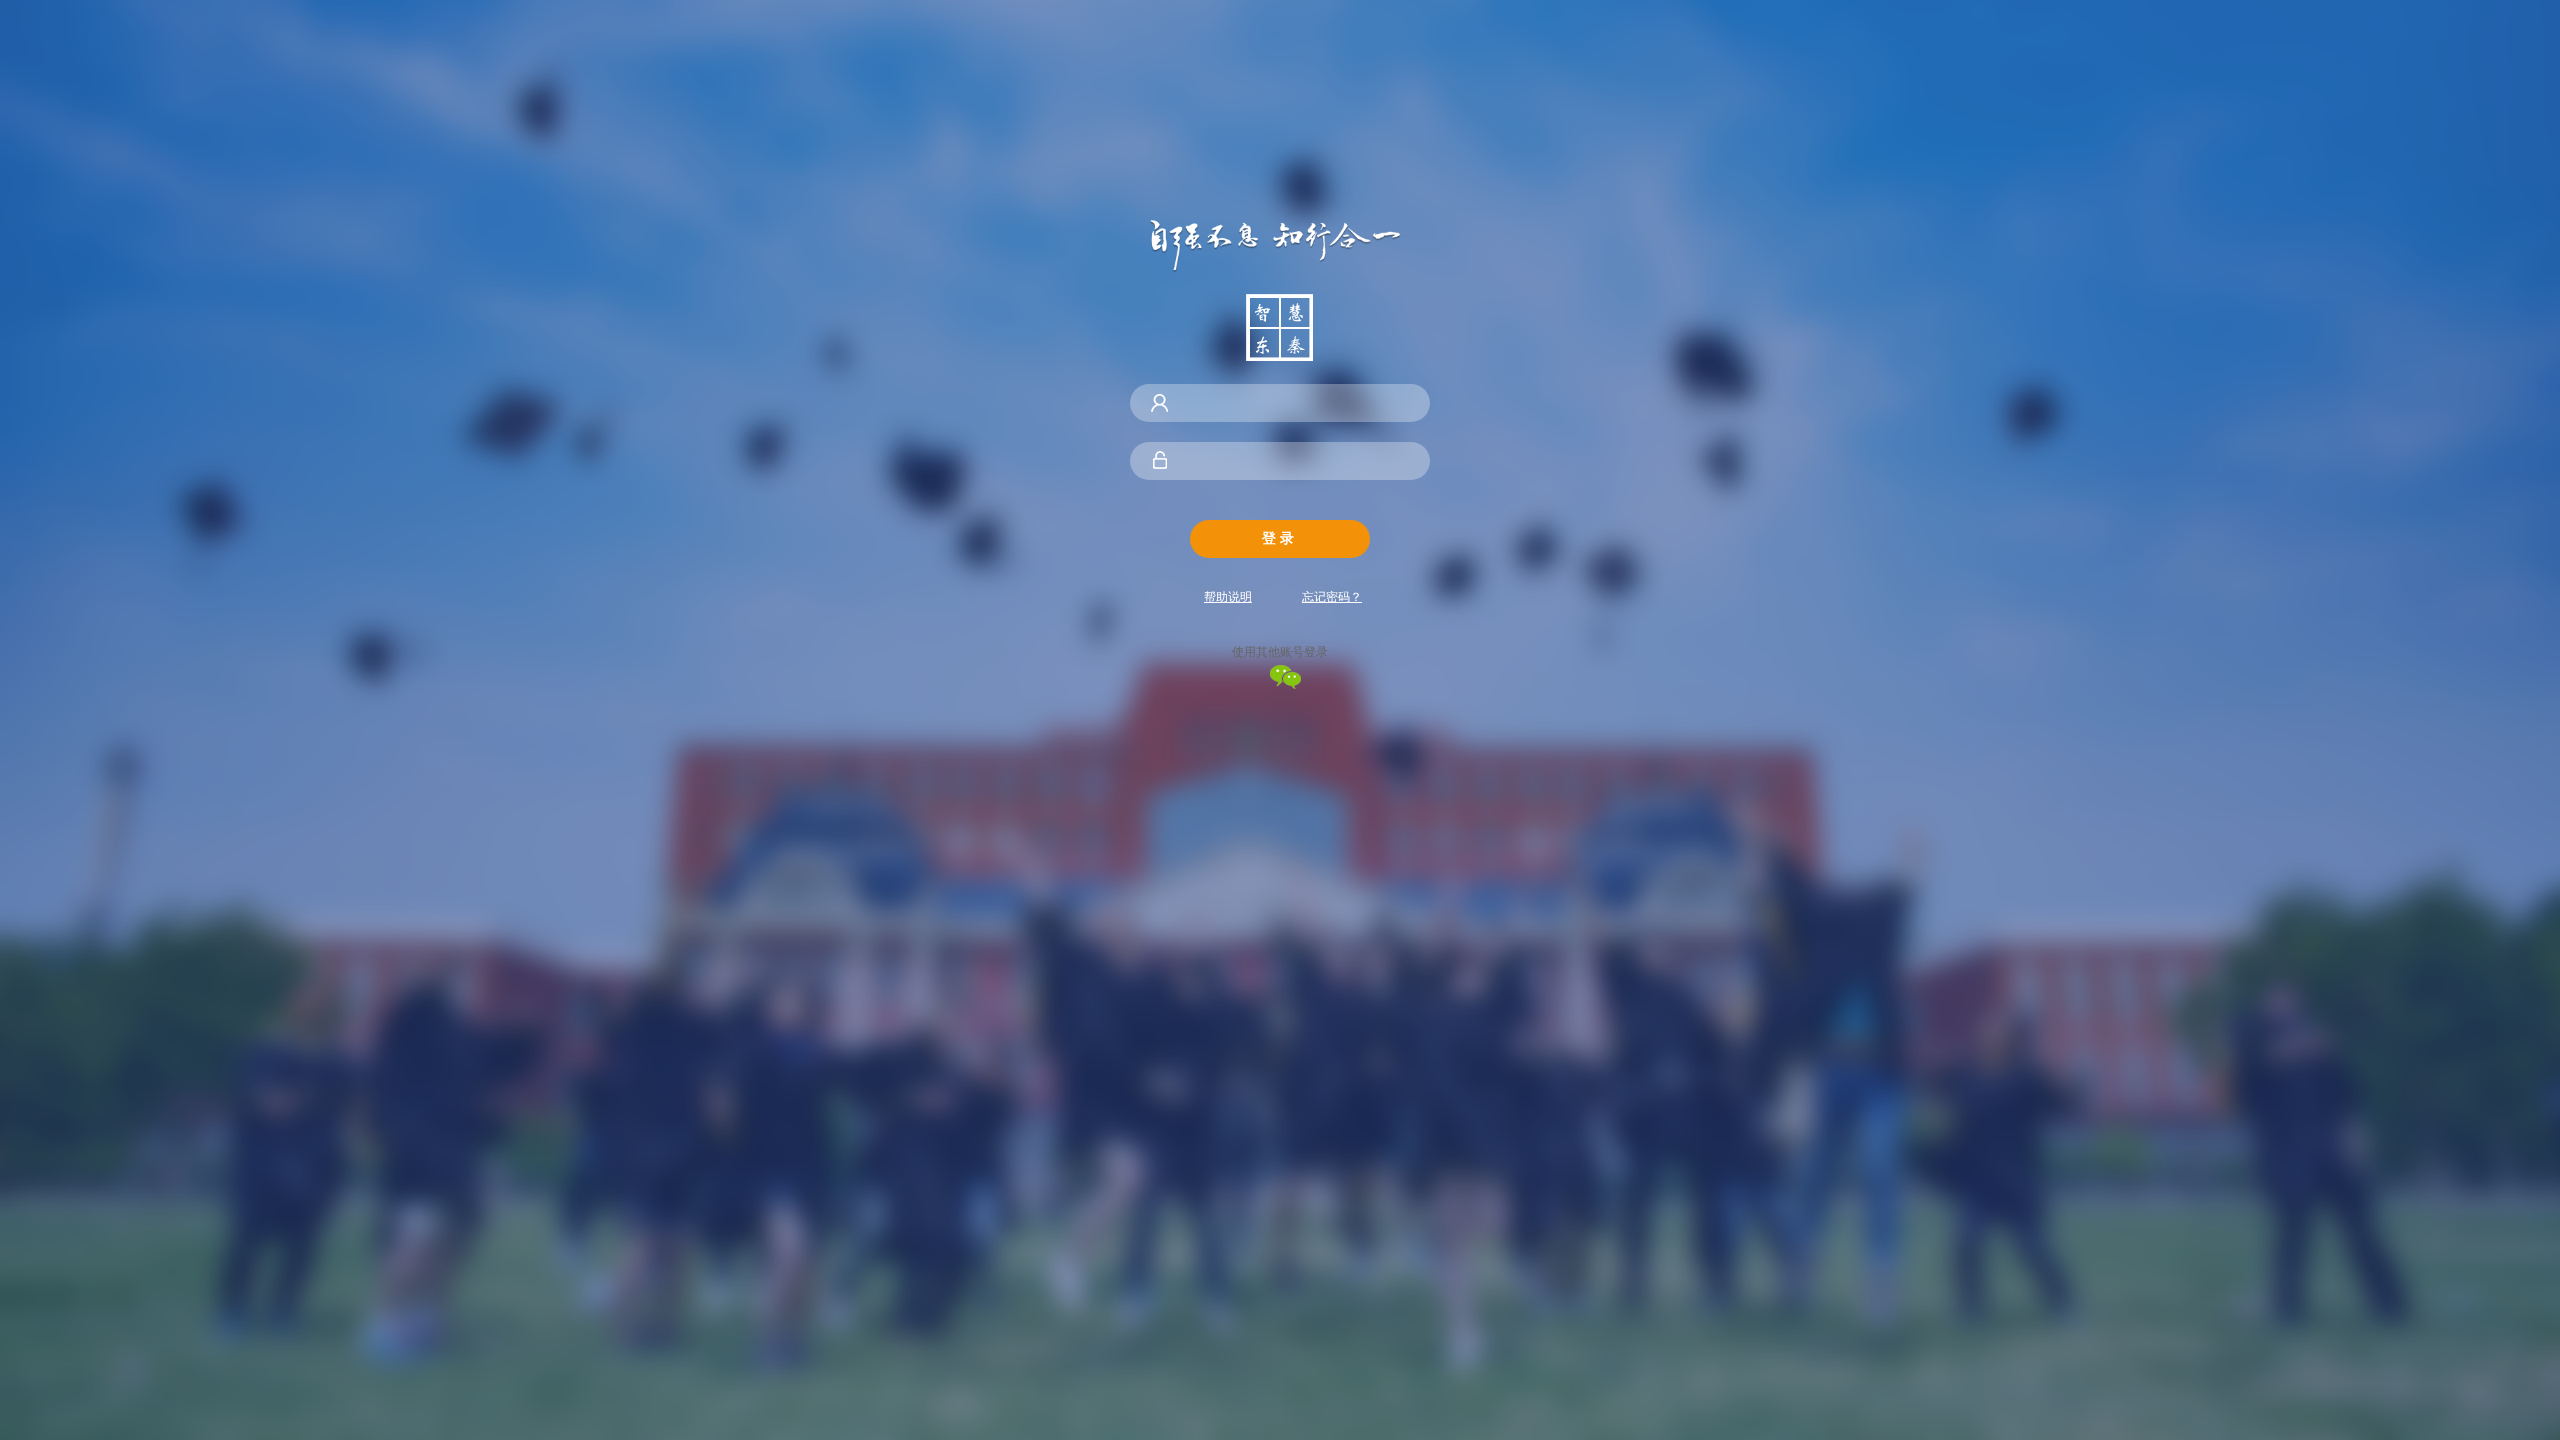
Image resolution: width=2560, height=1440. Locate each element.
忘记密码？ (1332, 597)
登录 (1280, 538)
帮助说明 (1228, 597)
